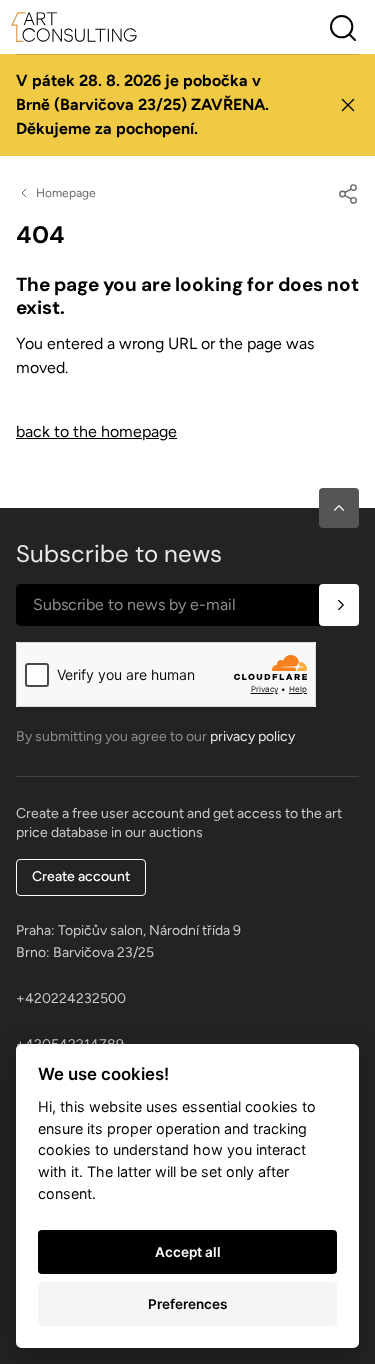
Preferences (187, 1304)
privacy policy (252, 736)
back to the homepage (96, 431)
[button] (339, 508)
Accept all (188, 1252)
